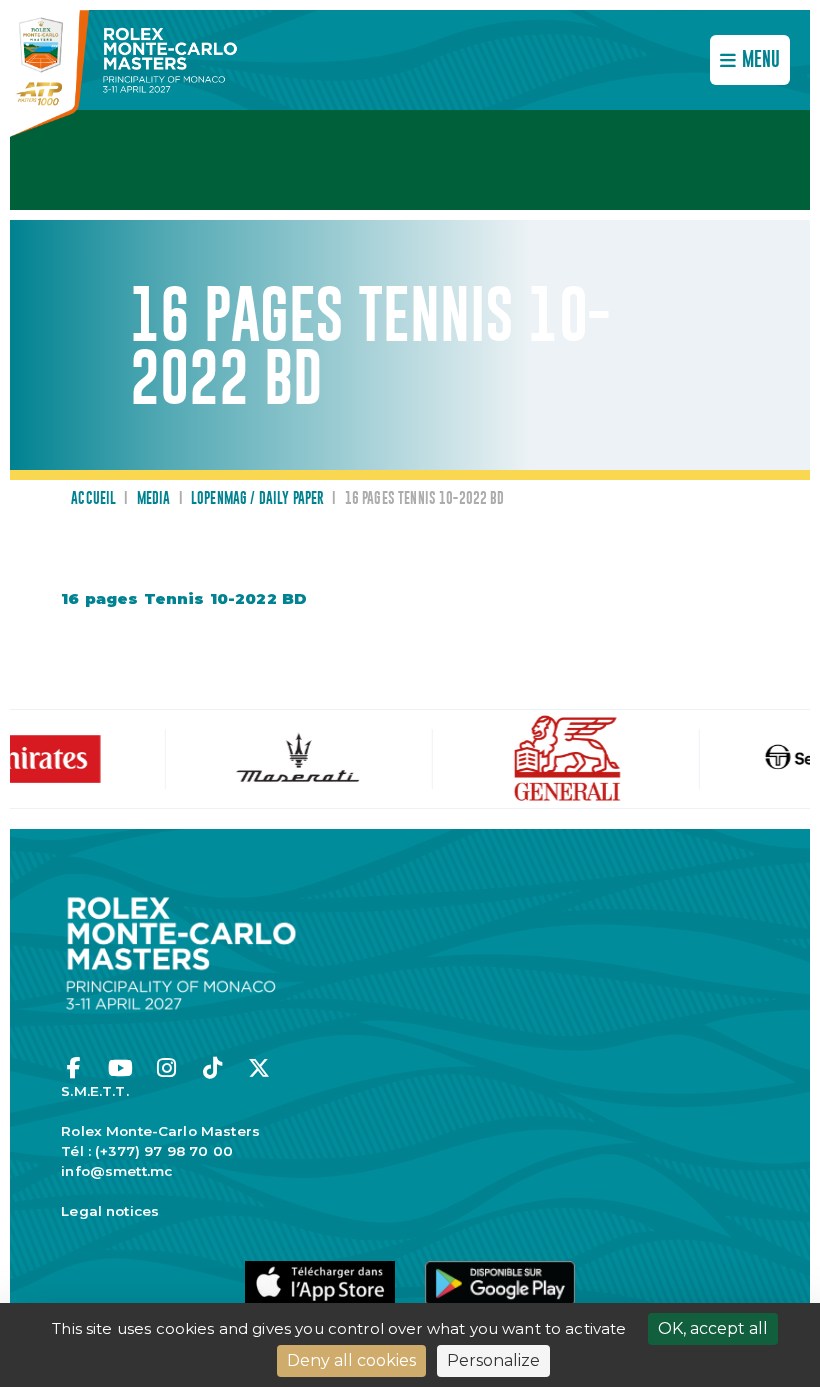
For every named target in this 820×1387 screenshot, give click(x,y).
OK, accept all (713, 1328)
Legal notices (110, 1211)
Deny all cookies (351, 1360)
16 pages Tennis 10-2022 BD (184, 598)
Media (154, 499)
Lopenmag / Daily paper (257, 499)
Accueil (93, 499)
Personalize (493, 1360)
